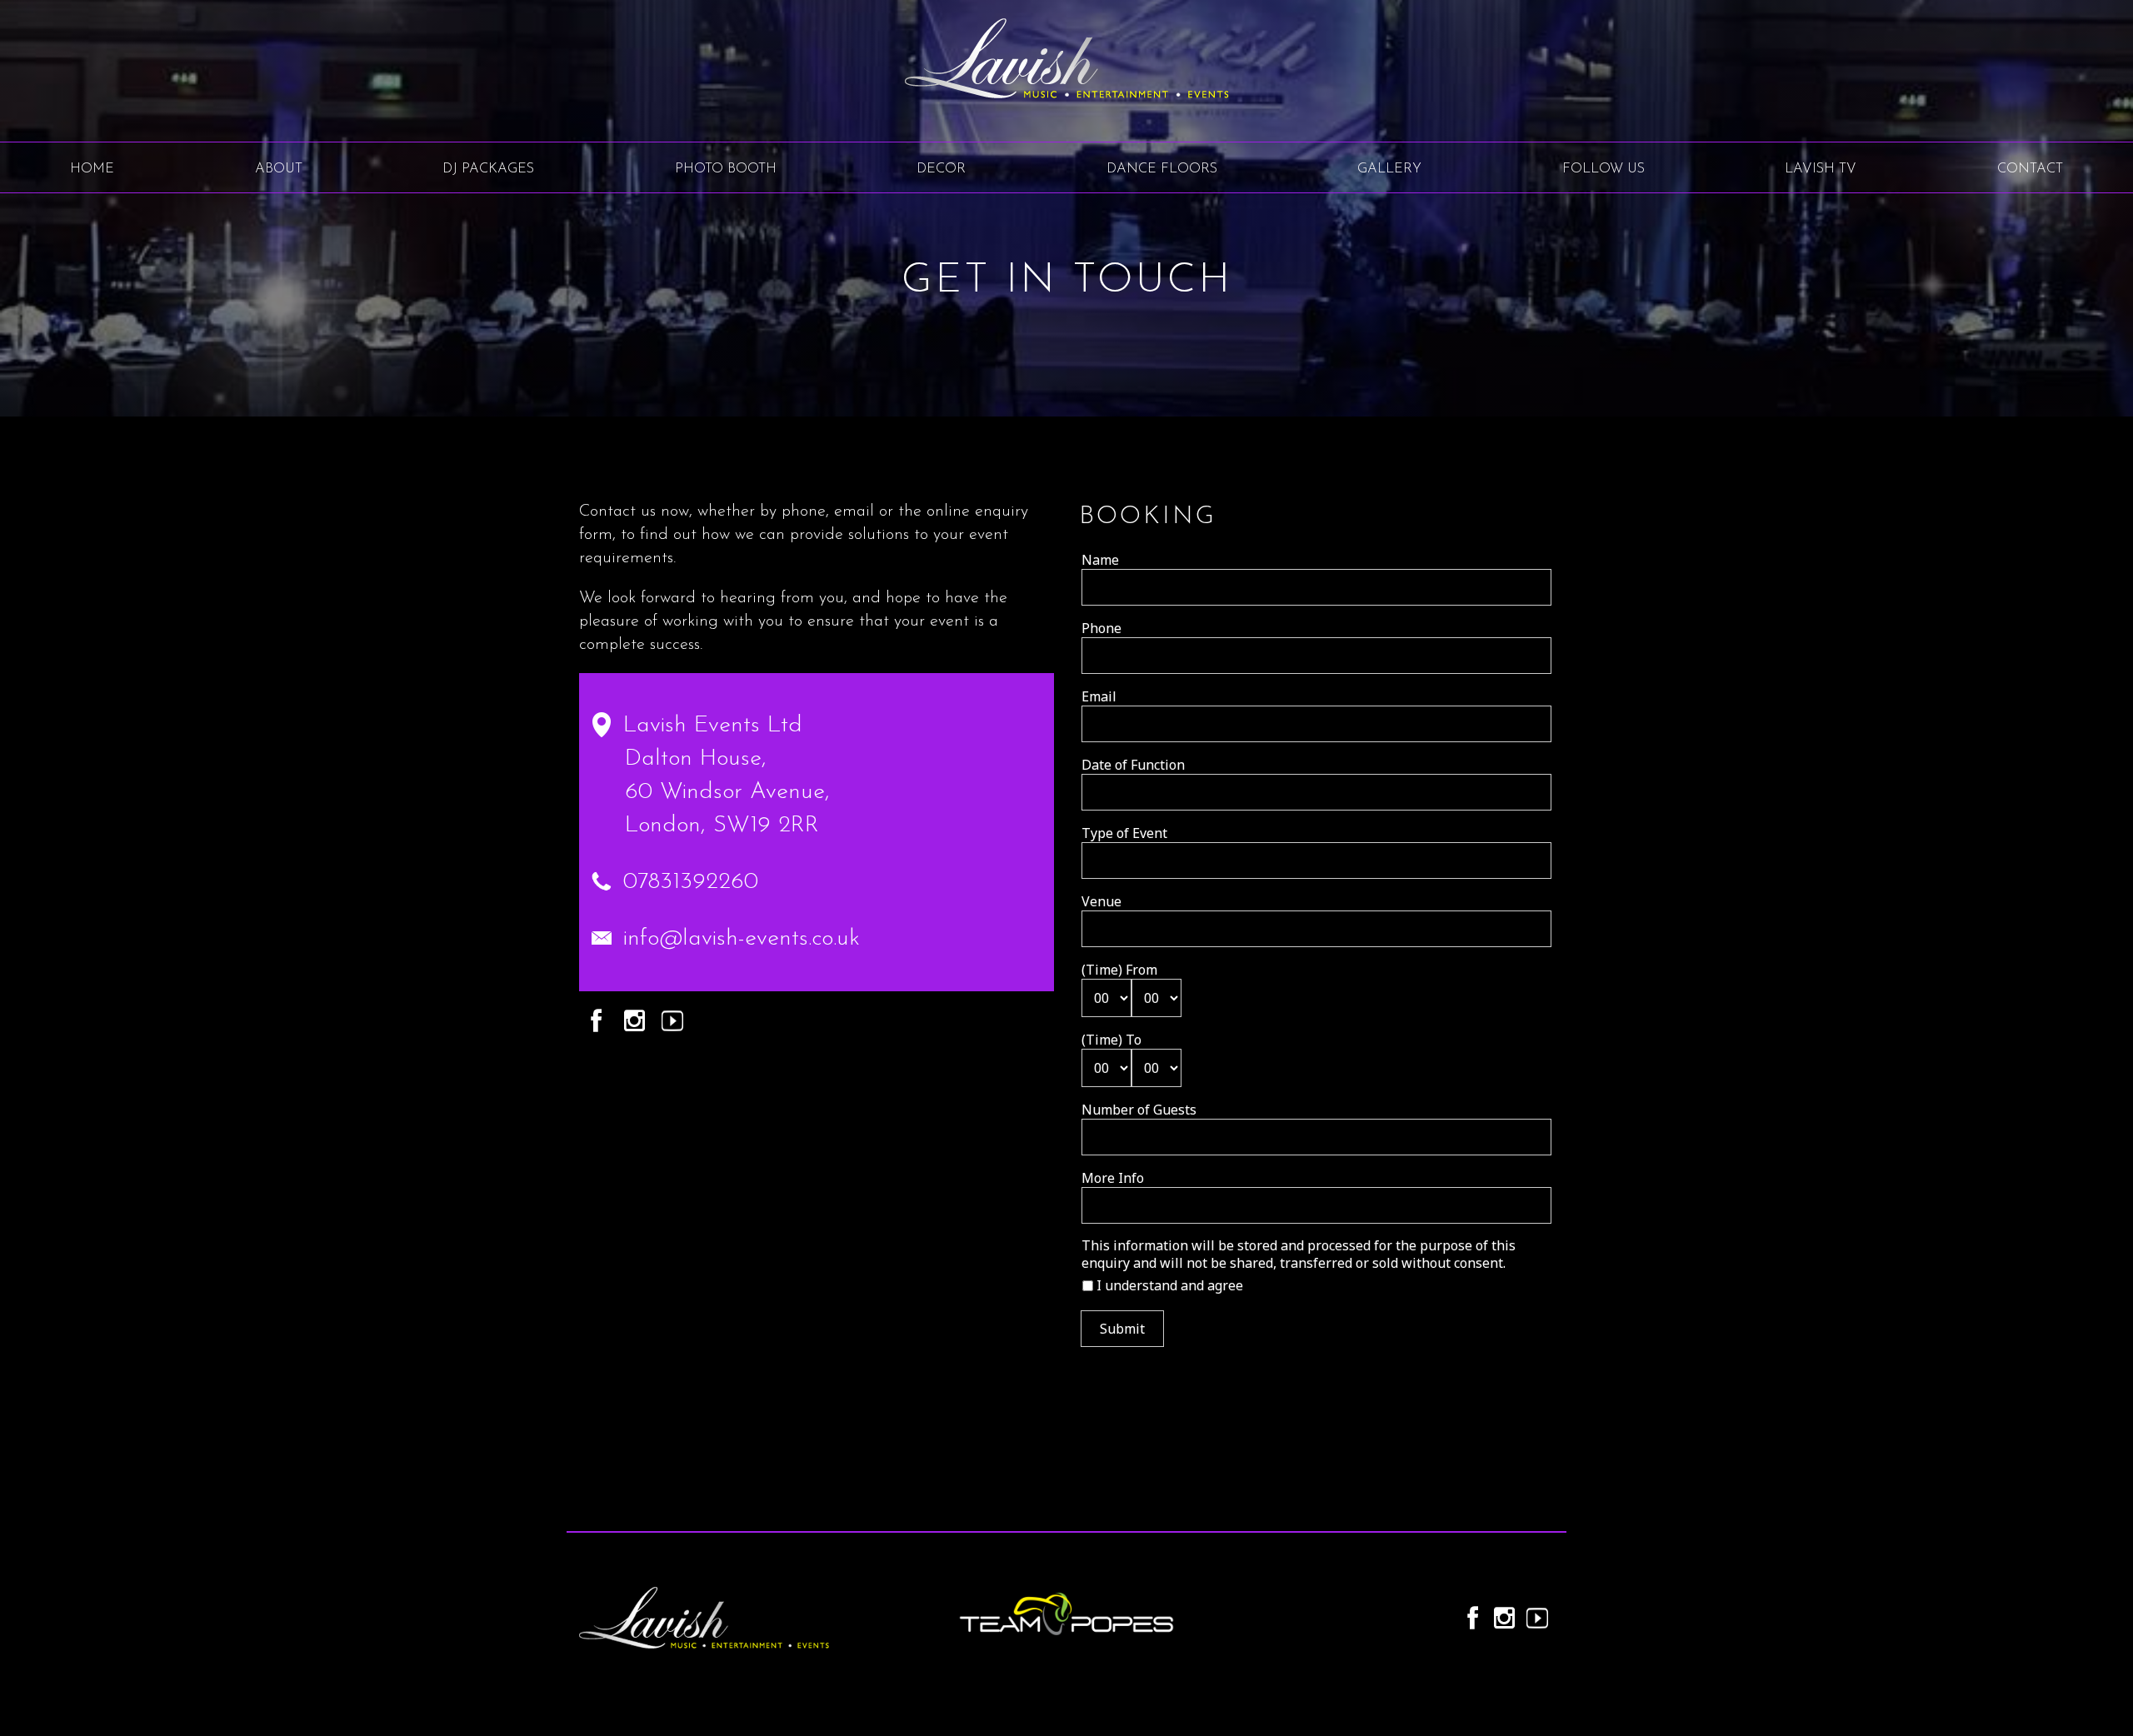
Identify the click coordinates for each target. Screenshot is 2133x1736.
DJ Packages (488, 169)
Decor (941, 169)
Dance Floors (1162, 169)
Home (92, 169)
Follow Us (1603, 169)
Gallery (1389, 169)
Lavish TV (1821, 169)
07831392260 (691, 882)
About (279, 169)
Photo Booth (726, 169)
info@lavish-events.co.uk (742, 939)
